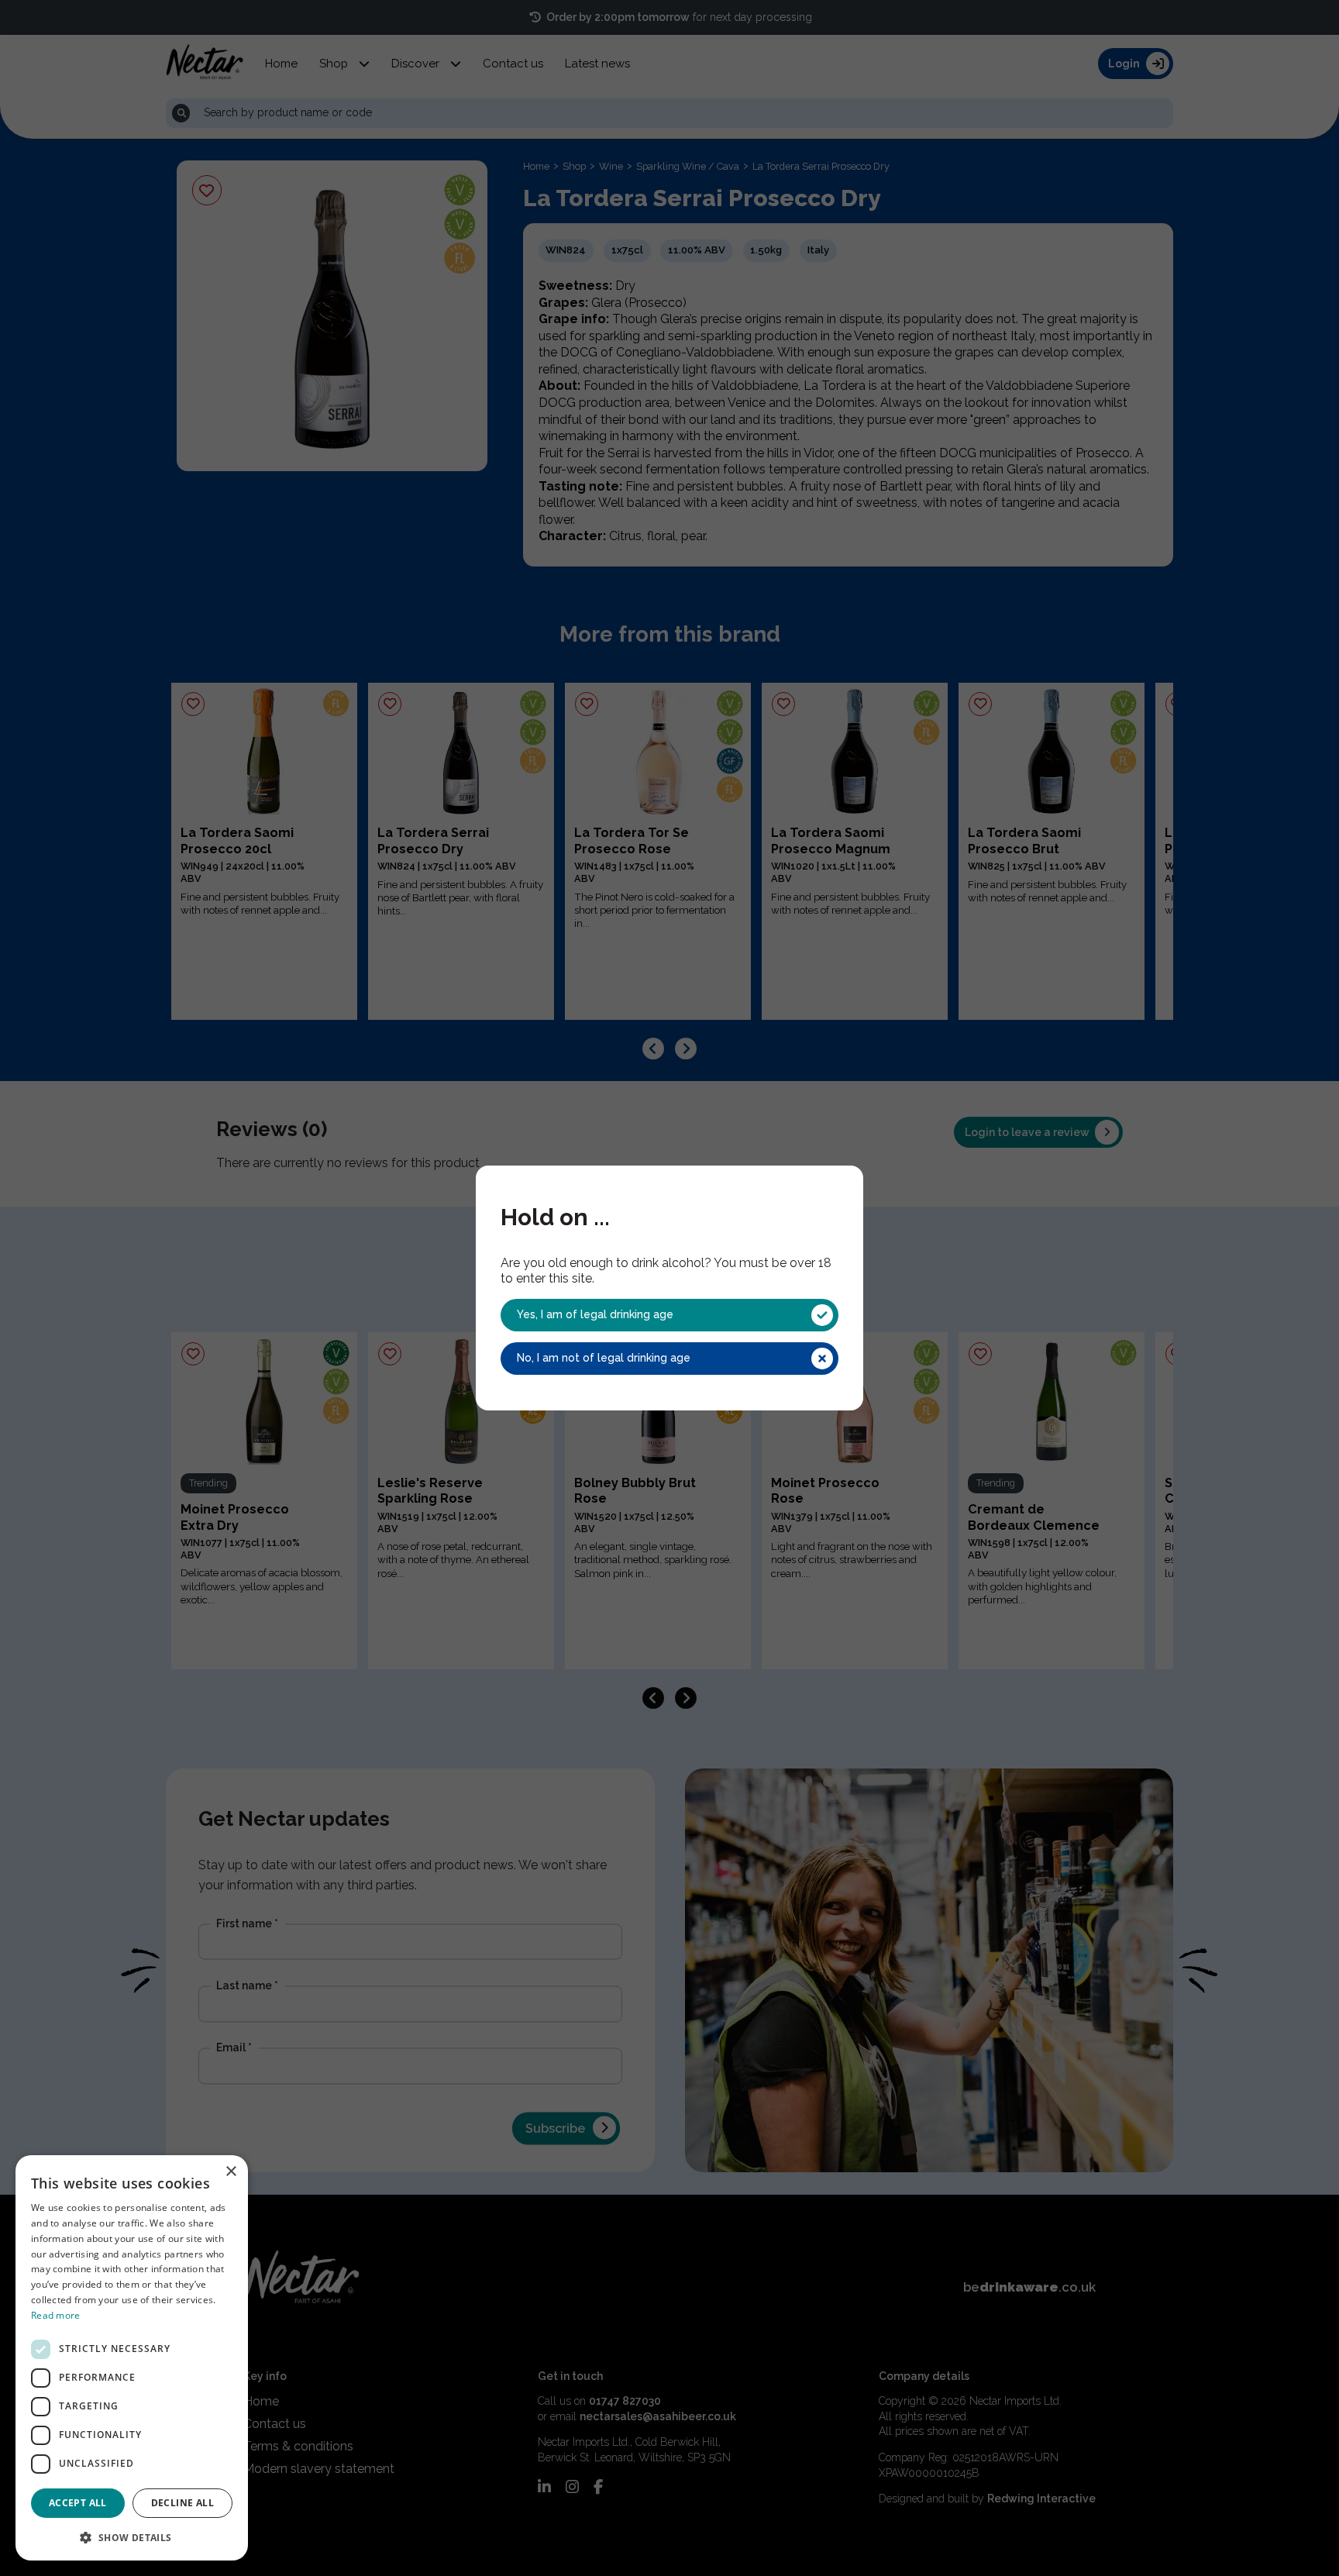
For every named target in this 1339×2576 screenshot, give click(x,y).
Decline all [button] (182, 2503)
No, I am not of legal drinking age (604, 1358)
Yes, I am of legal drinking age (595, 1314)
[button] (132, 2536)
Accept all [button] (78, 2503)
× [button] (231, 2172)
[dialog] (132, 2358)
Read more (56, 2315)
